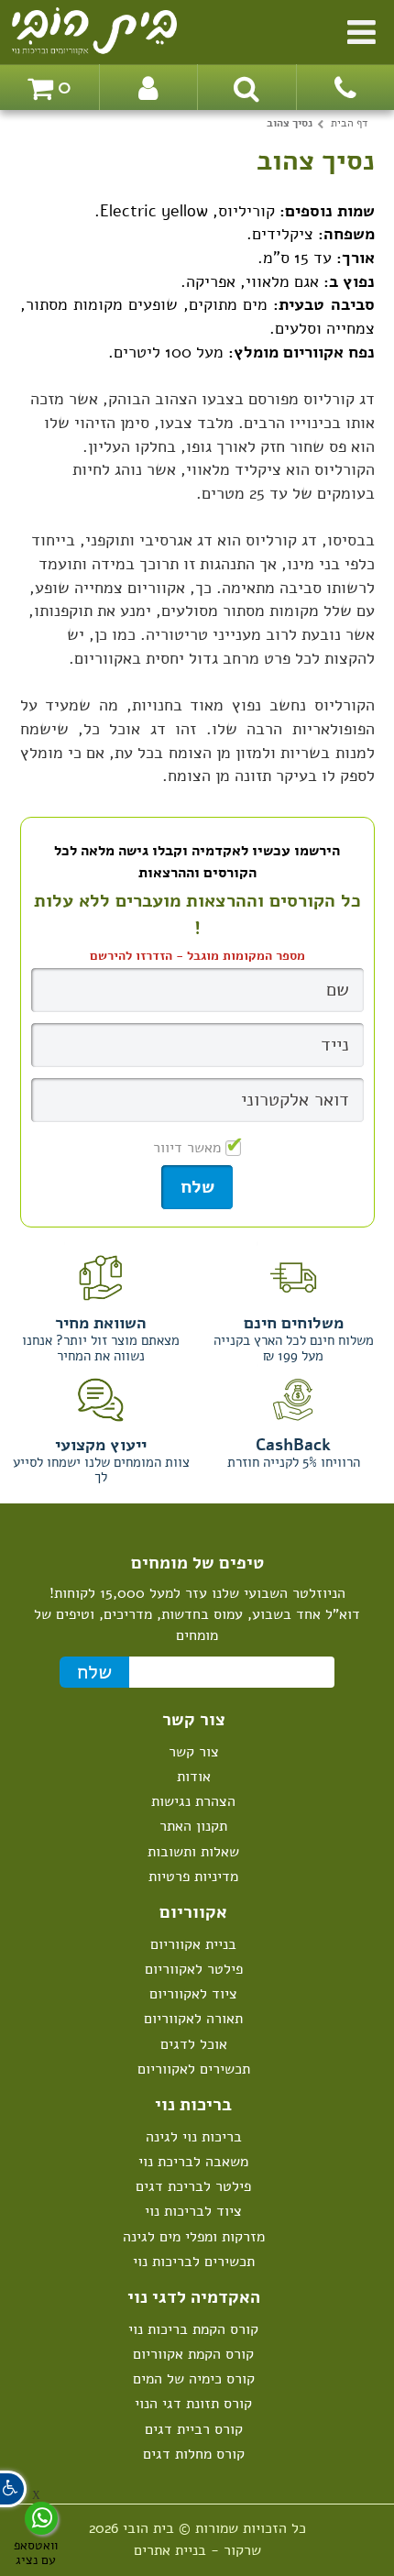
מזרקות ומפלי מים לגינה (194, 2237)
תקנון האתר (193, 1826)
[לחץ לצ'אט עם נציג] (41, 2518)
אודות (194, 1777)
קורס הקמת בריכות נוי (193, 2329)
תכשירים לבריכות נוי (194, 2262)
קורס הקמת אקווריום (193, 2354)
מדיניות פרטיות (193, 1877)
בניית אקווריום (193, 1944)
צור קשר (194, 1752)
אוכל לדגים (194, 2044)
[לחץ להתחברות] (148, 87)
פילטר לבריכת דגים (193, 2186)
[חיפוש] (246, 87)
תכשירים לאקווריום (194, 2069)
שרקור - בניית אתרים (197, 2550)
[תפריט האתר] (361, 29)
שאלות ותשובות (193, 1852)
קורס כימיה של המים (194, 2379)
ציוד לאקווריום (193, 1994)
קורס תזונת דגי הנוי (193, 2404)
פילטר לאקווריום (194, 1969)
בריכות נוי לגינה (194, 2137)
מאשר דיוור (187, 1148)
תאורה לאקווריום (193, 2019)
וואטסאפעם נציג (36, 2552)
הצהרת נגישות (193, 1801)
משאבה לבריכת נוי (193, 2162)
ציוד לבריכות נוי (193, 2211)
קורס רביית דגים (194, 2429)
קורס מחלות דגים (194, 2454)
